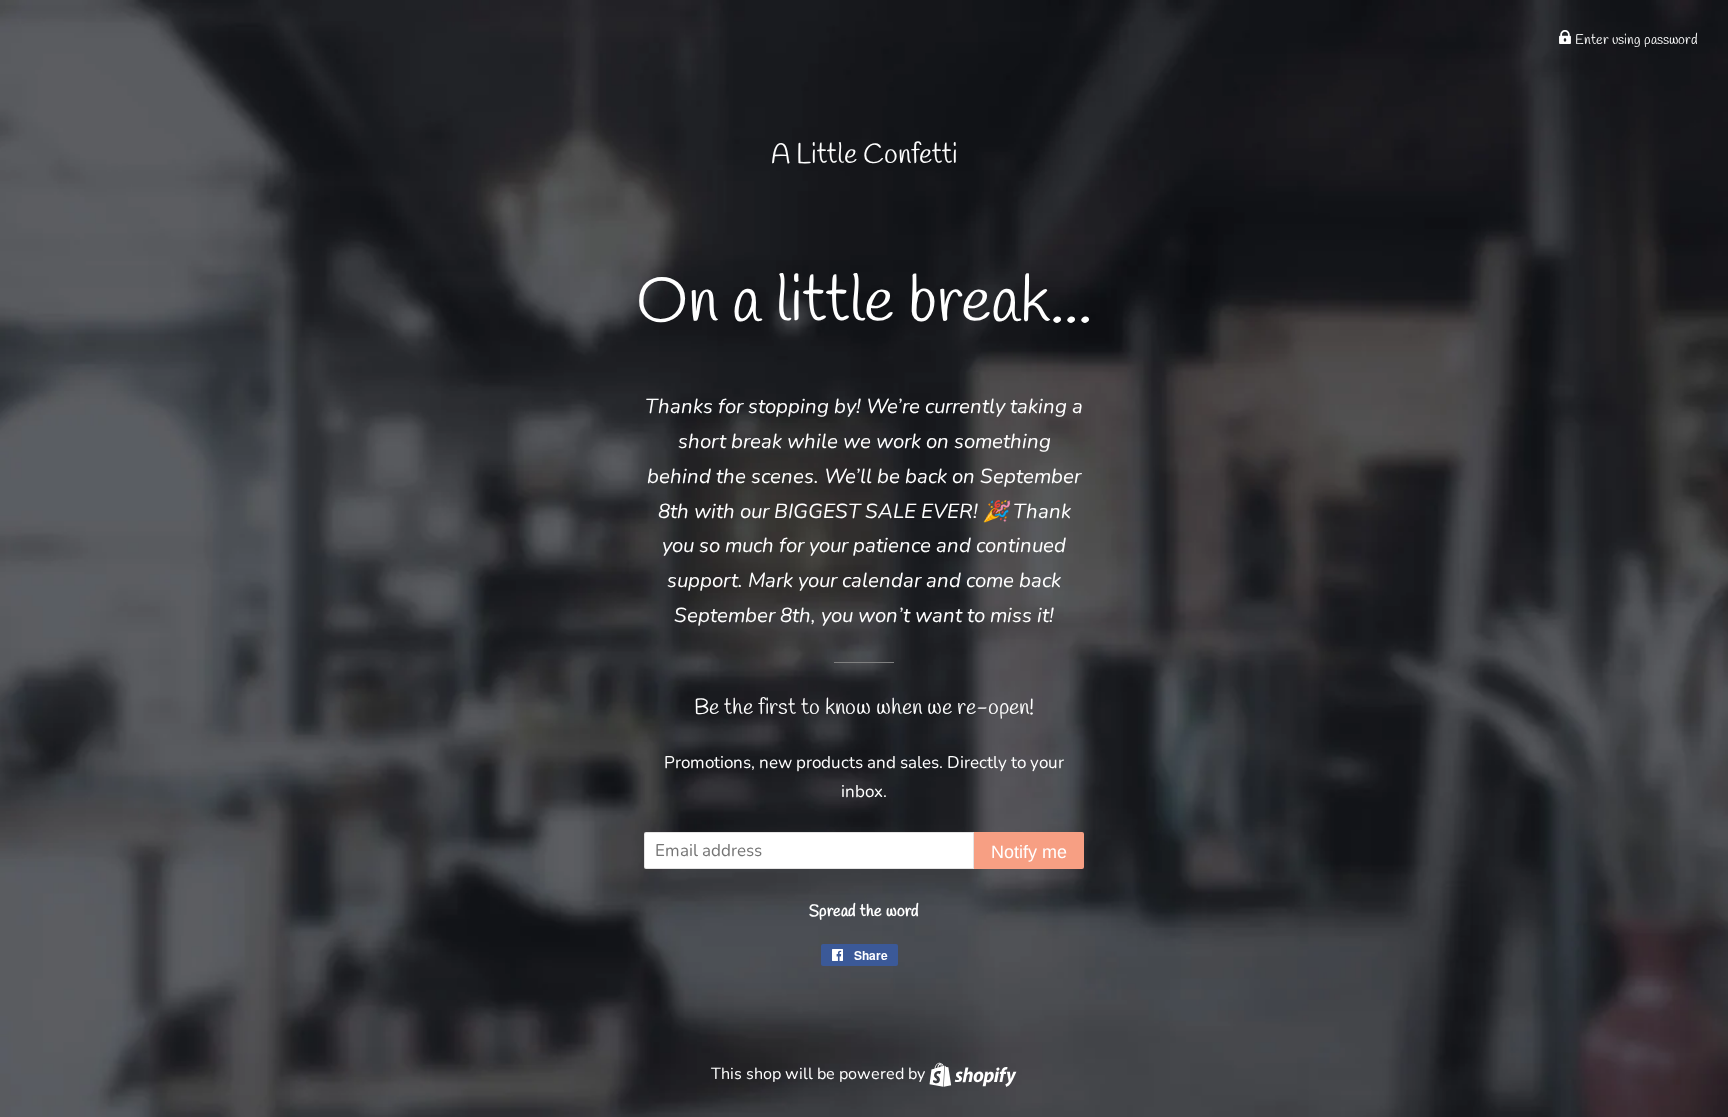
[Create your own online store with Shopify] (972, 1074)
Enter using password (1635, 40)
